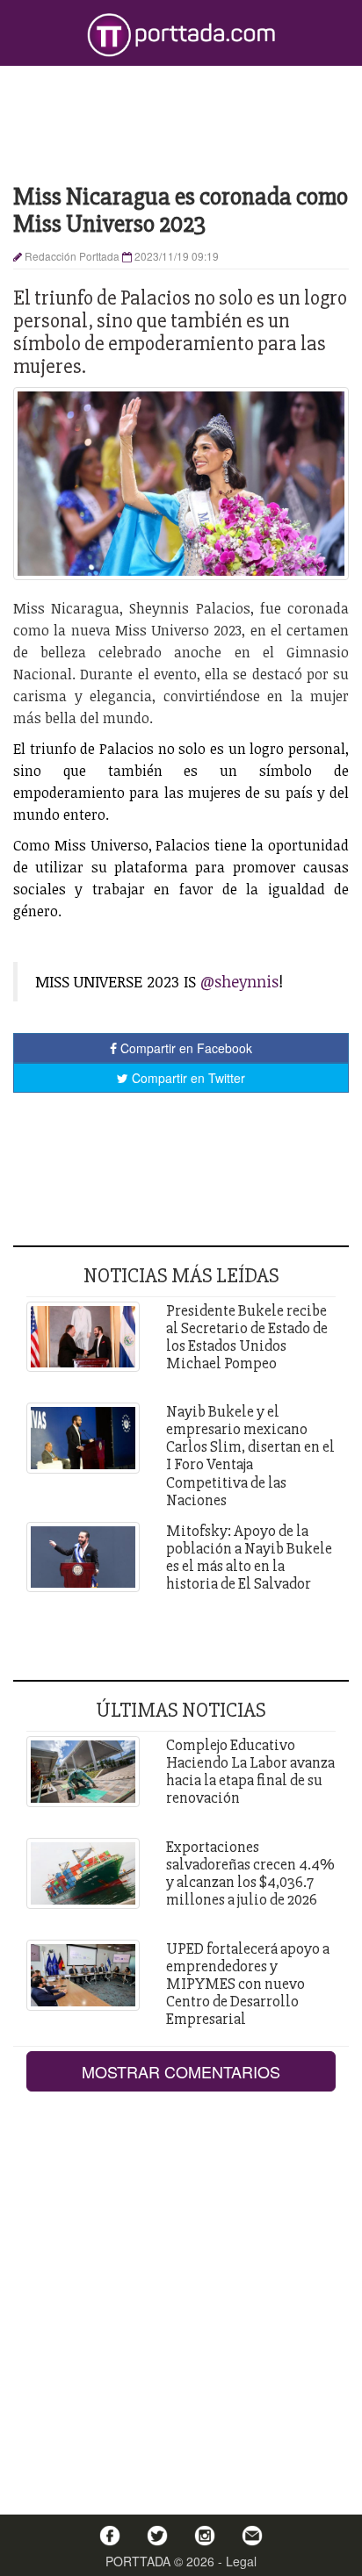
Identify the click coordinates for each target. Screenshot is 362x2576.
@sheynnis (239, 981)
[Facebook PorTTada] (110, 2536)
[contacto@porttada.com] (252, 2536)
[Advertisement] (181, 123)
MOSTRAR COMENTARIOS (181, 2071)
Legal (241, 2561)
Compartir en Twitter (187, 1078)
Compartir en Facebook (185, 1048)
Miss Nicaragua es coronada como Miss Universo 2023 (181, 210)
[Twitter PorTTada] (157, 2536)
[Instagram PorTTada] (205, 2536)
